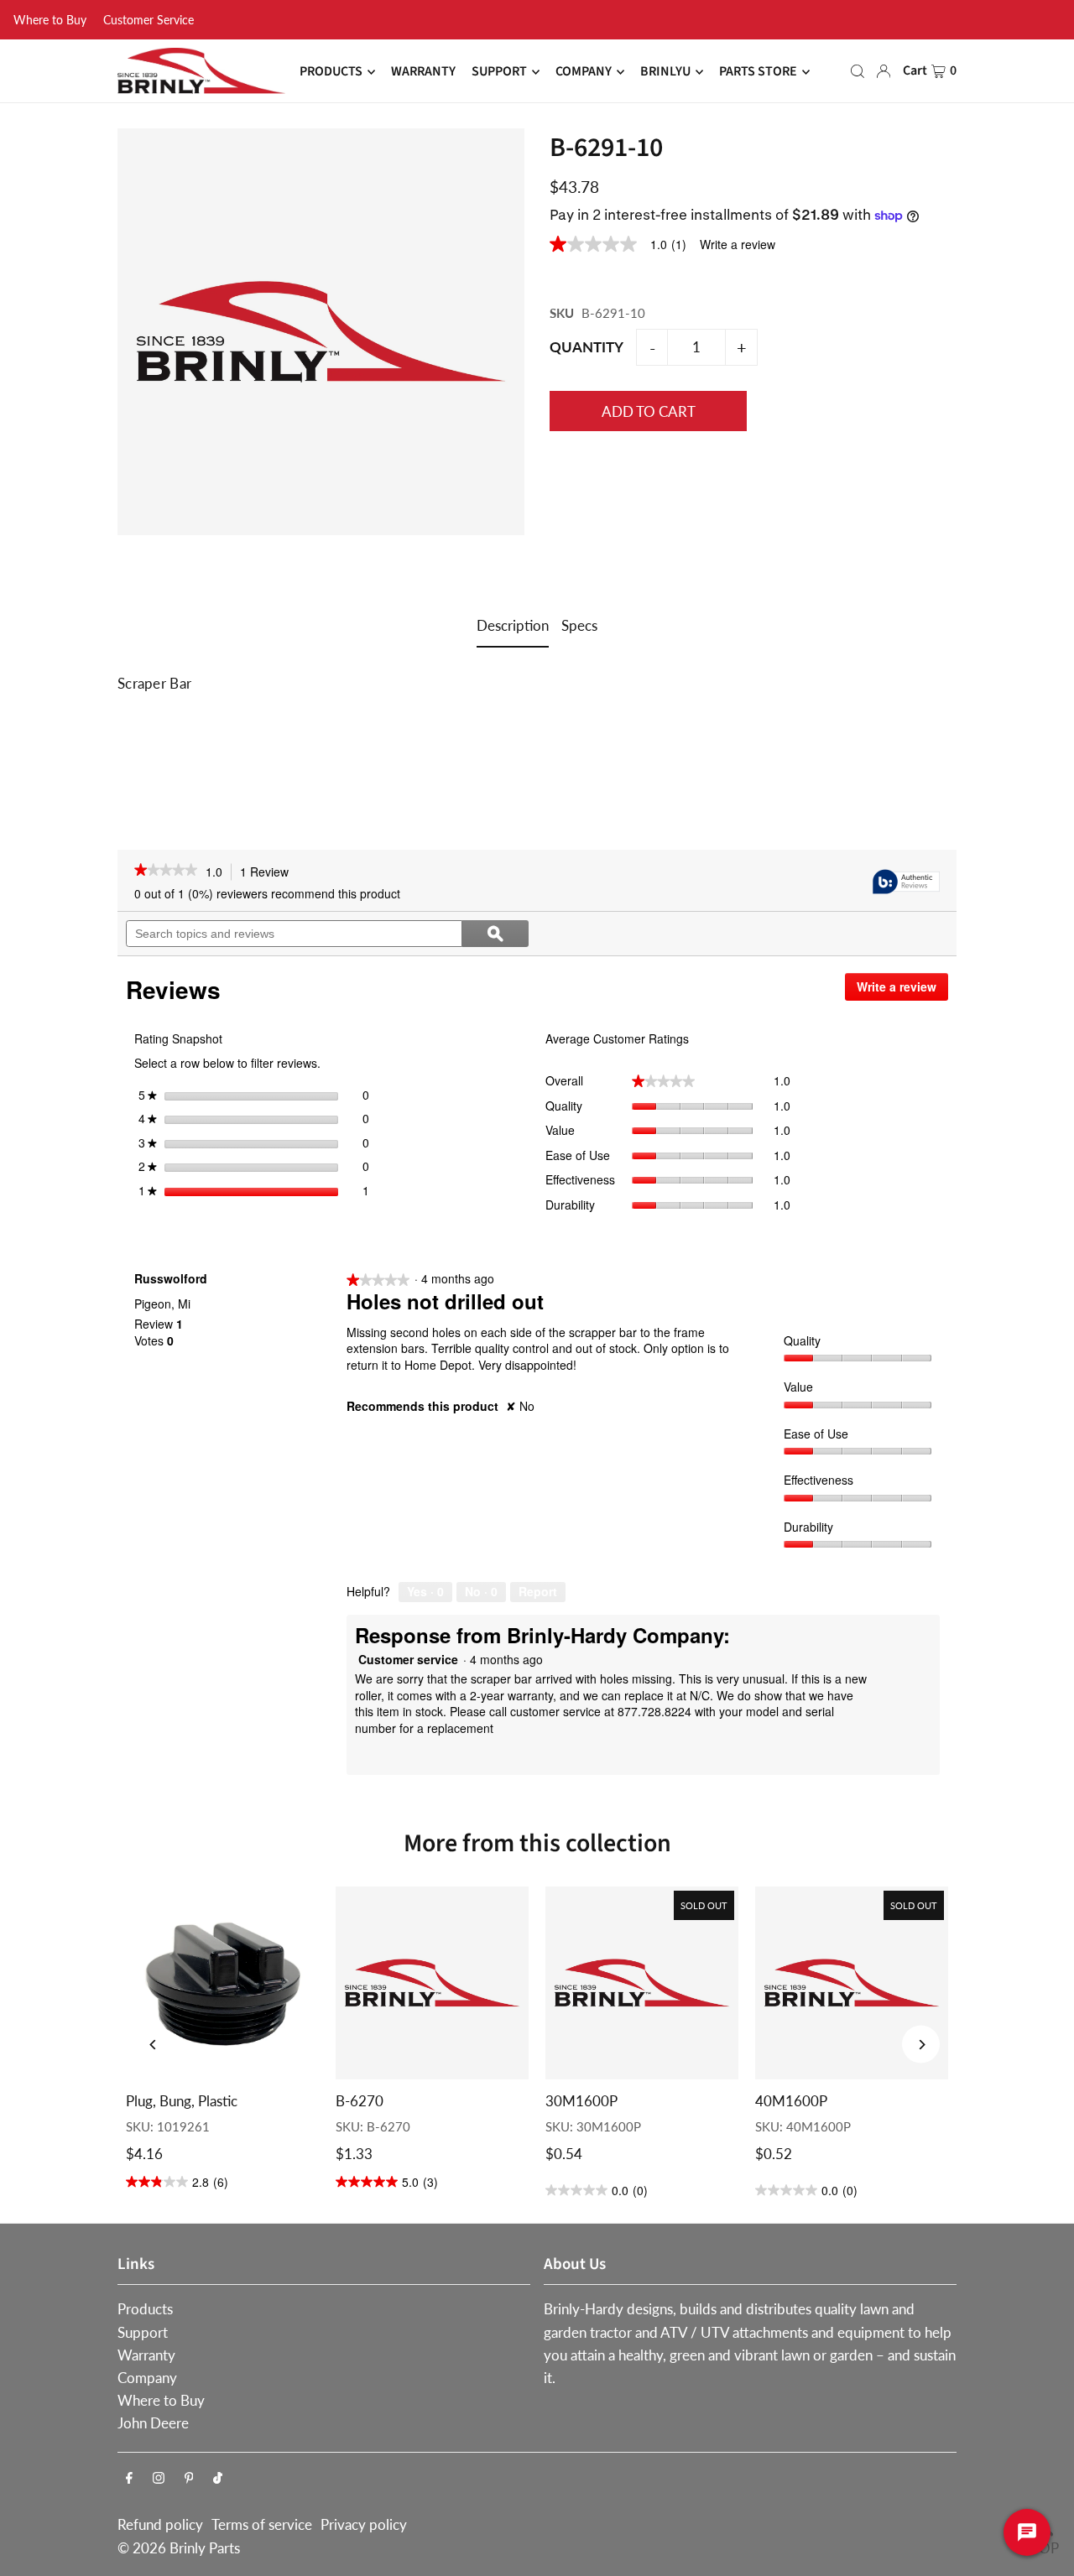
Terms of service (262, 2524)
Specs (579, 625)
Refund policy (160, 2524)
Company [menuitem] (584, 72)
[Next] (921, 2045)
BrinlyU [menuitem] (665, 72)
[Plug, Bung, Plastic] (222, 1983)
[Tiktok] (218, 2478)
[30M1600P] (642, 1983)
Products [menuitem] (331, 72)
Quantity (587, 347)
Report (538, 1591)
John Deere (153, 2423)
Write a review (738, 244)
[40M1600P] (852, 1983)
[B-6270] (432, 1983)
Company (147, 2378)
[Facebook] (129, 2478)
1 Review (269, 872)
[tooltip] (906, 883)
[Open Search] (858, 71)
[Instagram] (159, 2478)
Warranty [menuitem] (423, 72)
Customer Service (149, 20)
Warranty (146, 2355)
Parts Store (758, 72)
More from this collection (537, 1843)
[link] (625, 244)
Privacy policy (364, 2524)
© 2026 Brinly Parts (179, 2548)
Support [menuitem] (499, 72)
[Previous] (153, 2045)
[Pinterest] (189, 2478)
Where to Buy (50, 20)
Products (145, 2309)
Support (143, 2332)
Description (513, 625)
